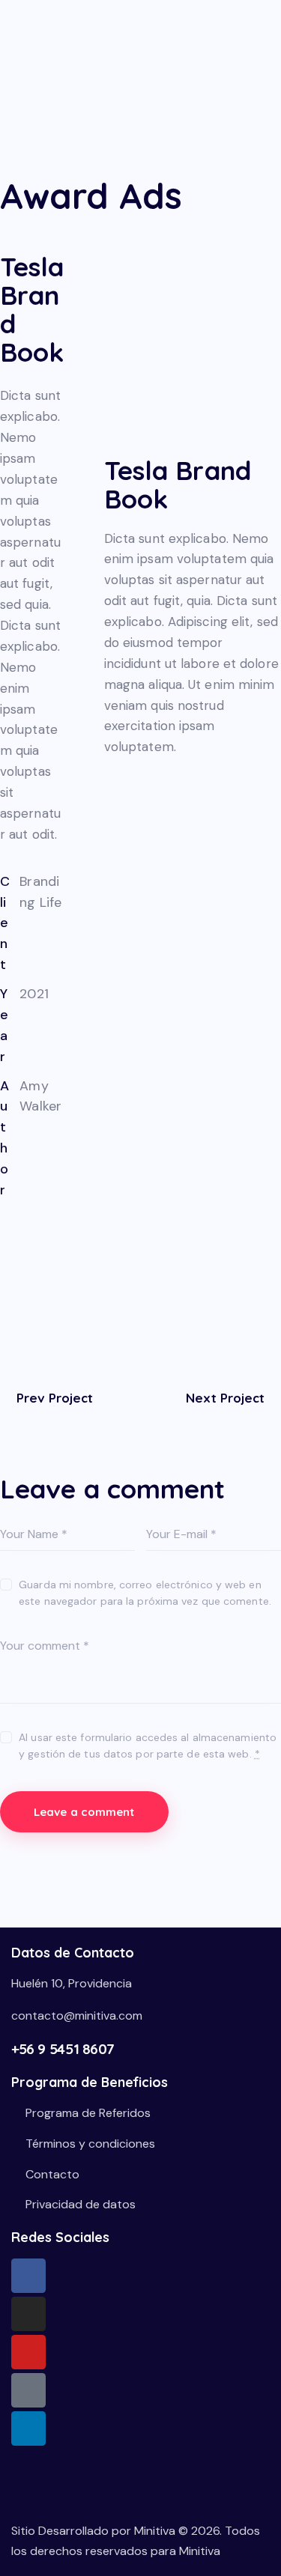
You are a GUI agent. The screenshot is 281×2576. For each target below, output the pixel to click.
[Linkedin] (28, 2428)
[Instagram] (28, 2314)
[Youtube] (28, 2352)
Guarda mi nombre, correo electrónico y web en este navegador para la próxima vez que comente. (145, 1593)
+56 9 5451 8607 (63, 2049)
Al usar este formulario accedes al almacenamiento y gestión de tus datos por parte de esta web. (148, 1746)
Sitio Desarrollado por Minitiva (93, 2531)
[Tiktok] (28, 2390)
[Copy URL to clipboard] (41, 1301)
